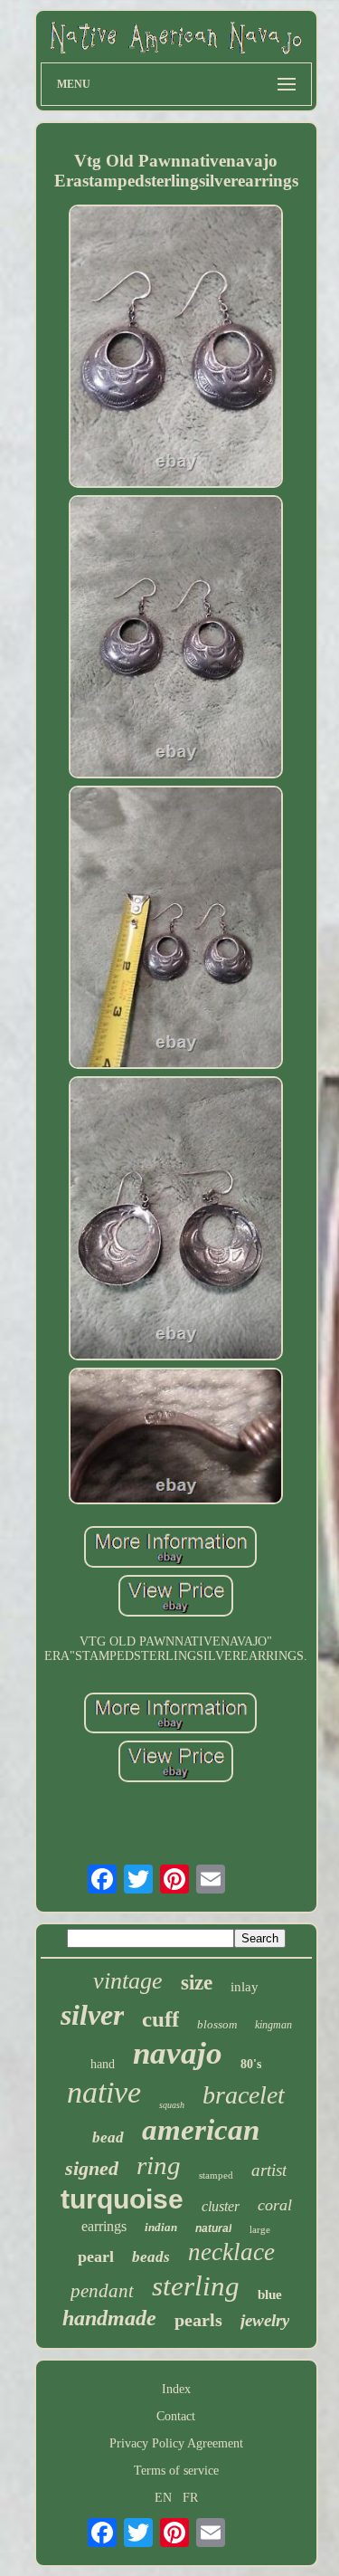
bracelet (244, 2095)
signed (92, 2168)
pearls (198, 2320)
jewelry (265, 2320)
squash (172, 2105)
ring (159, 2165)
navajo (178, 2053)
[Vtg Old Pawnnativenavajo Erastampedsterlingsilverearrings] (176, 348)
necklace (231, 2252)
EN (163, 2498)
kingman (273, 2025)
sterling (196, 2286)
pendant (102, 2291)
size (197, 1983)
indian (161, 2227)
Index (176, 2389)
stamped (216, 2175)
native (104, 2092)
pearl (96, 2256)
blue (270, 2295)
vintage (128, 1981)
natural (213, 2228)
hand (103, 2064)
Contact (176, 2416)
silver (92, 2015)
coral (275, 2205)
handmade (109, 2318)
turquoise (122, 2199)
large (260, 2229)
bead (108, 2137)
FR (190, 2498)
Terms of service (176, 2471)
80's (251, 2064)
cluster (221, 2206)
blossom (217, 2024)
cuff (160, 2019)
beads (151, 2257)
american (201, 2130)
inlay (245, 1987)
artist (269, 2170)
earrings (104, 2226)
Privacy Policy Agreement (176, 2443)
